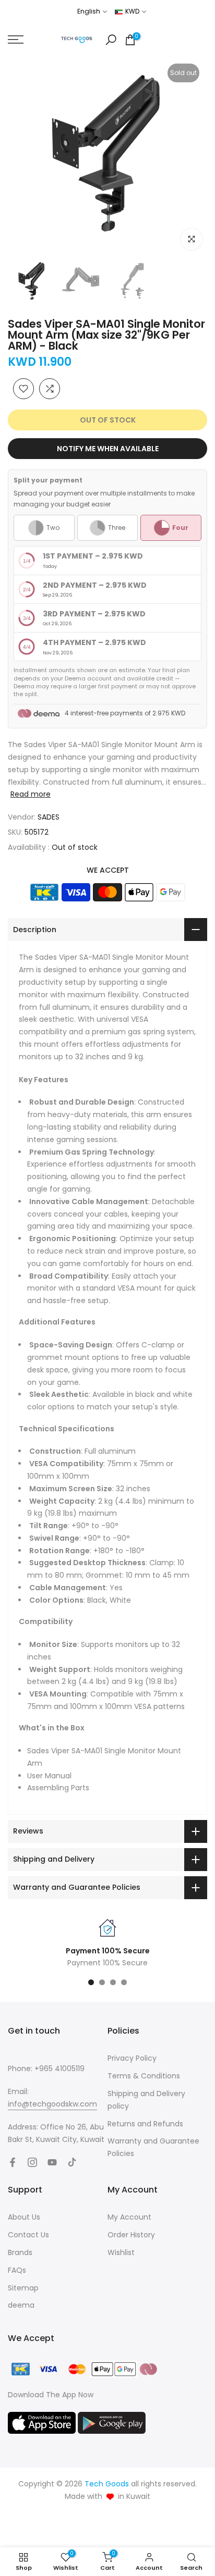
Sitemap (23, 2288)
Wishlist (121, 2252)
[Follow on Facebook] (13, 2162)
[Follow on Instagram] (32, 2162)
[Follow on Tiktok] (72, 2162)
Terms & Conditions (144, 2076)
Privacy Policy (132, 2058)
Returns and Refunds (145, 2124)
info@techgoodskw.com (52, 2104)
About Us (24, 2217)
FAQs (17, 2270)
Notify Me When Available (108, 449)
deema (21, 2305)
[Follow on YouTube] (52, 2162)
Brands (20, 2252)
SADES (49, 817)
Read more (31, 794)
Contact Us (28, 2235)
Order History (131, 2235)
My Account (129, 2217)
